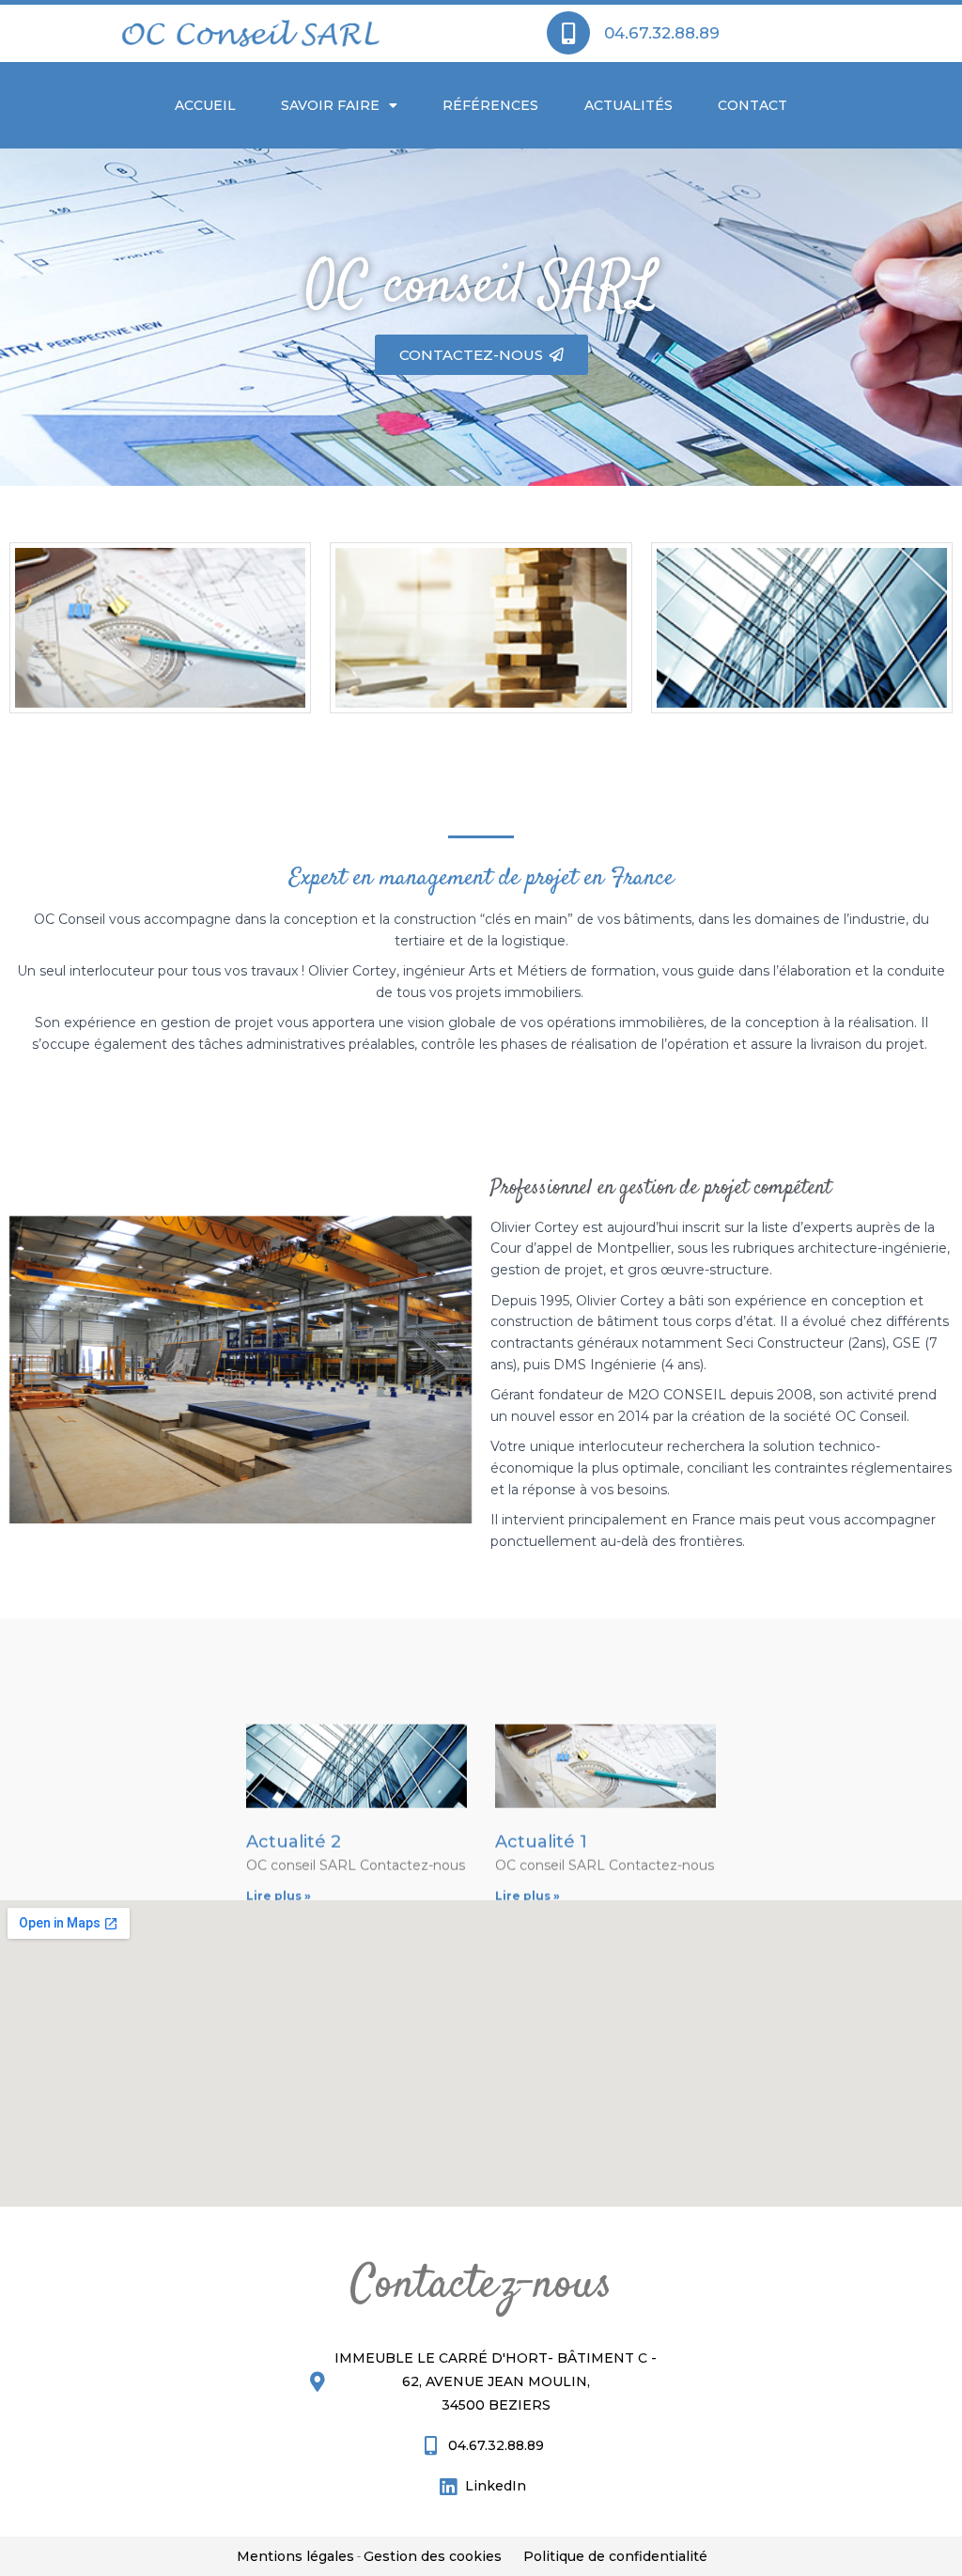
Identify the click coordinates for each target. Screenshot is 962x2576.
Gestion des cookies (433, 2556)
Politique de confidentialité (615, 2556)
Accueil (205, 105)
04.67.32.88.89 (662, 33)
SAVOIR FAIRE (330, 105)
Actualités (628, 105)
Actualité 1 (541, 1812)
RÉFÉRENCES (490, 105)
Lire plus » (279, 1866)
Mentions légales (295, 2556)
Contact (753, 105)
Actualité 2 (294, 1812)
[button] (481, 355)
